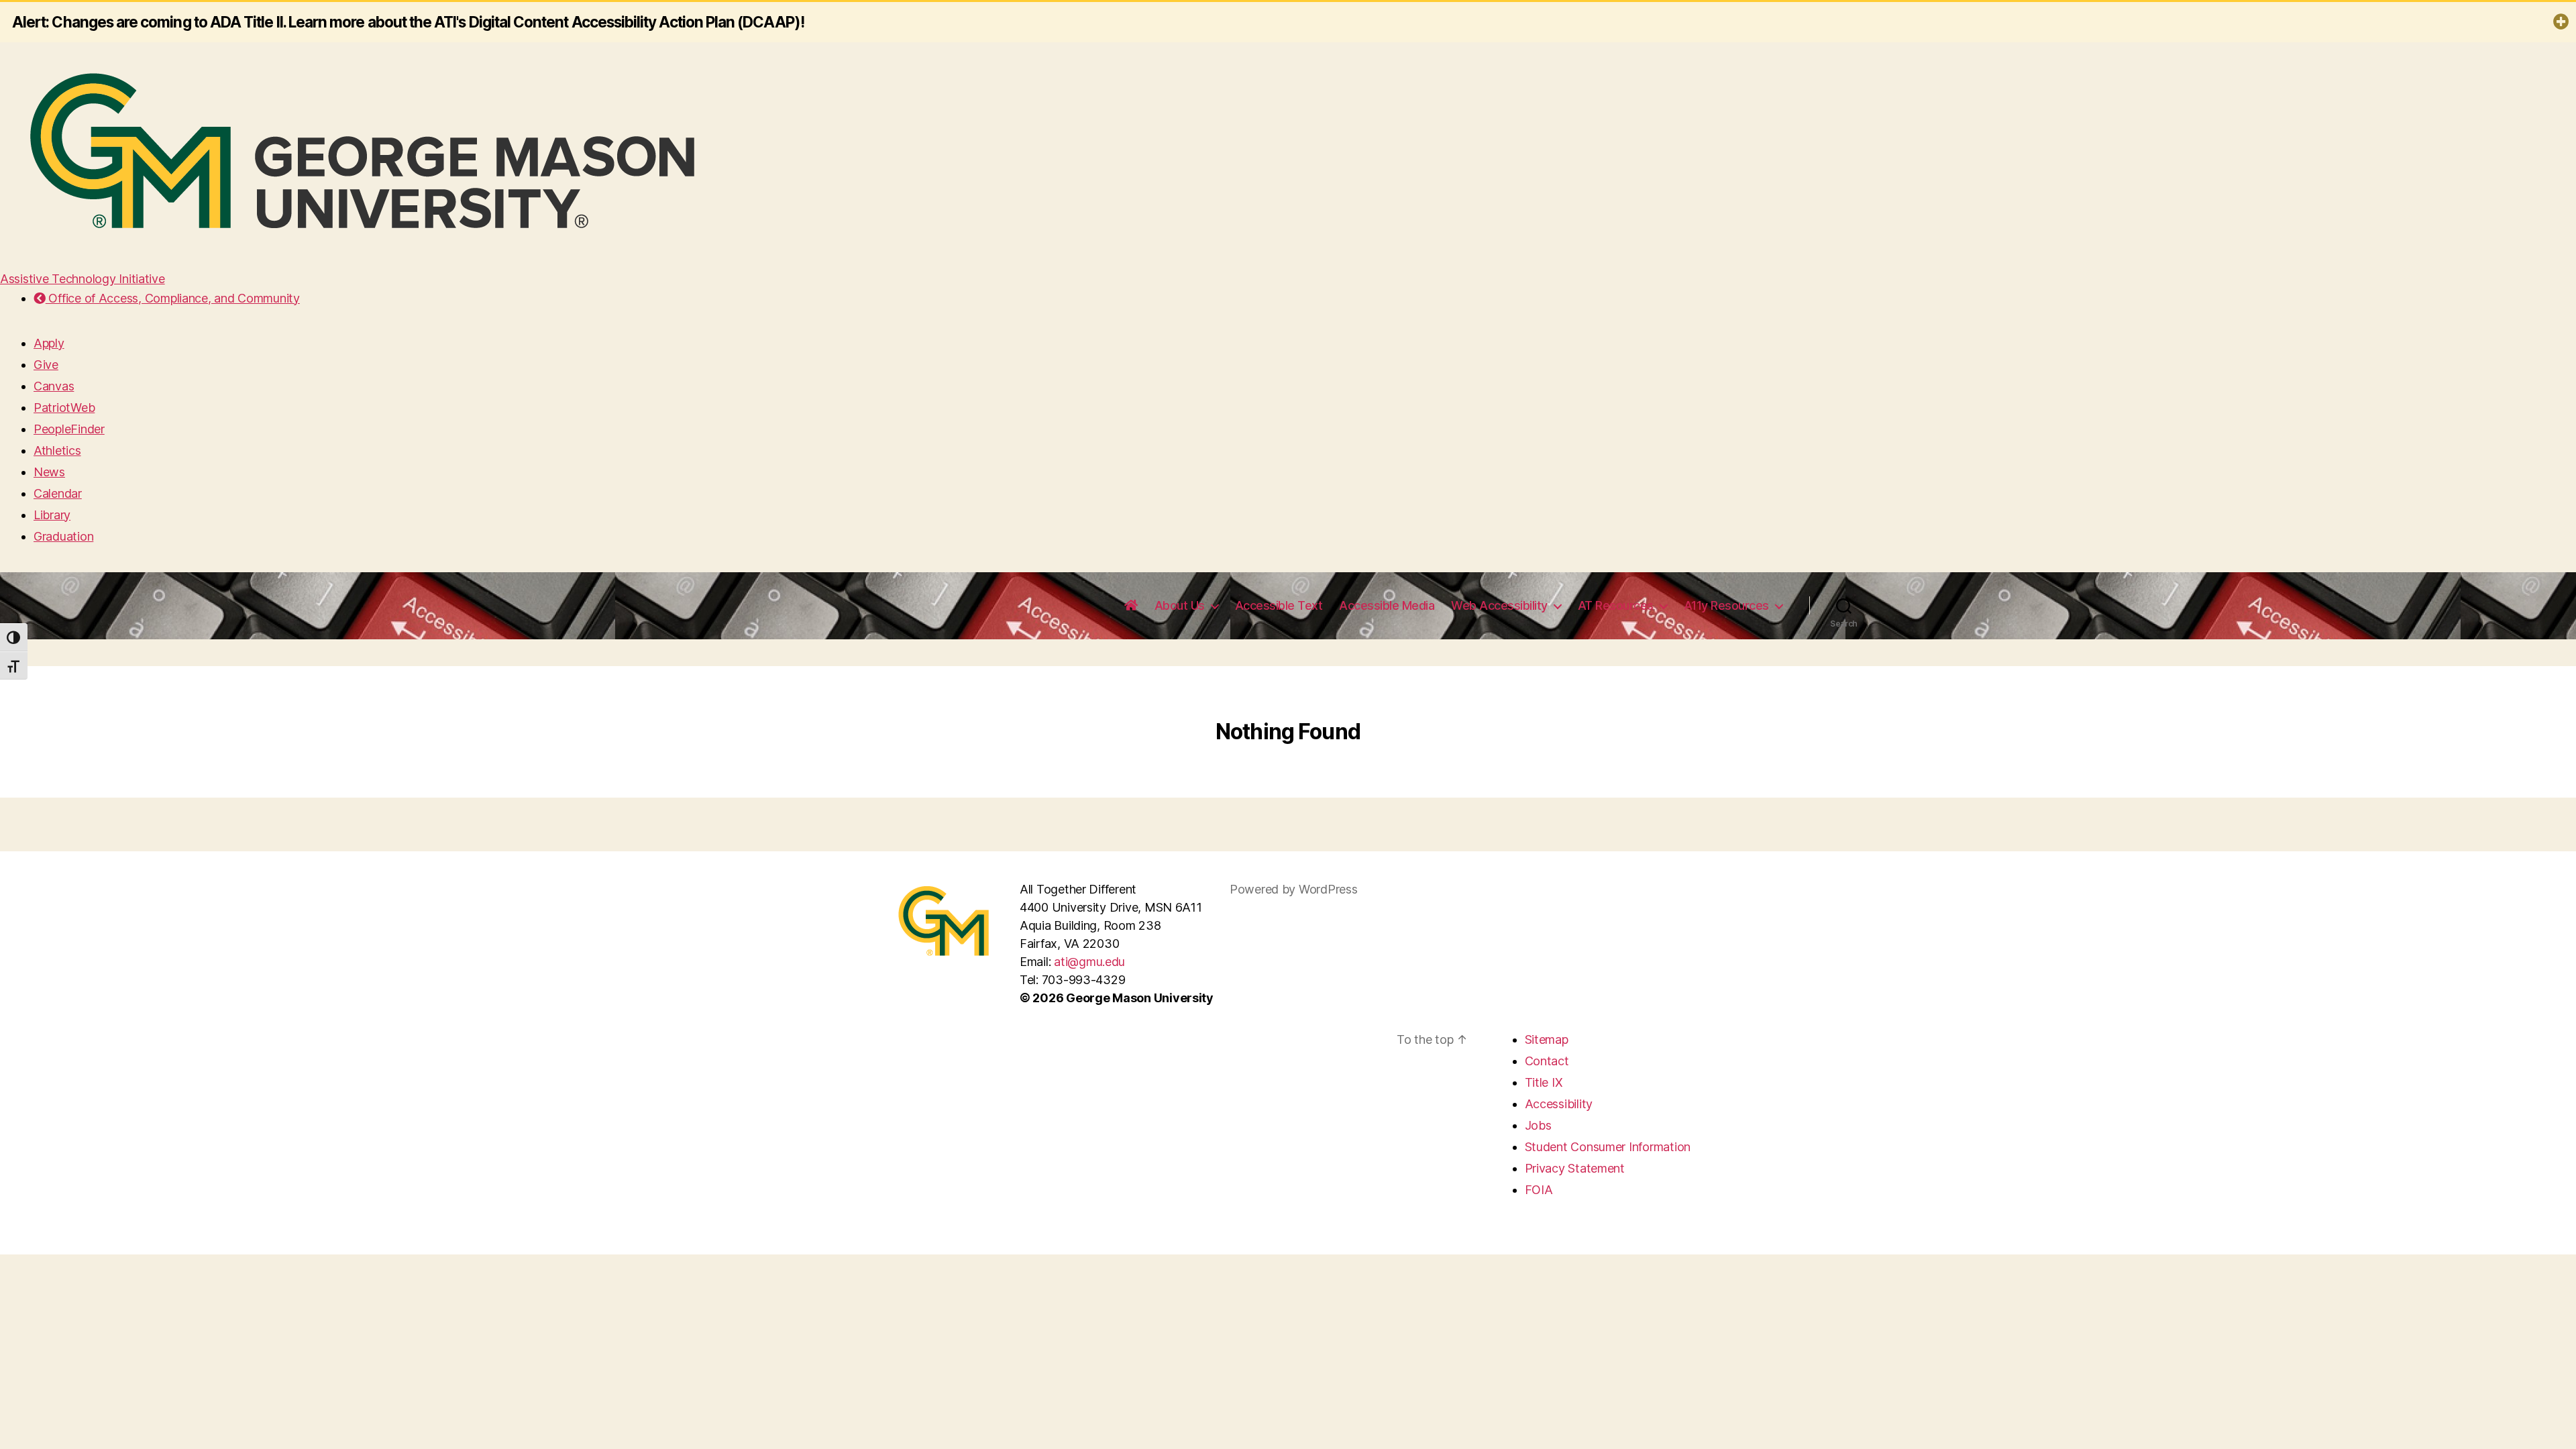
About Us (1180, 605)
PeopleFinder (69, 429)
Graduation (63, 536)
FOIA (1539, 1190)
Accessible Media (1387, 605)
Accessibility (1559, 1104)
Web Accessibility (1499, 605)
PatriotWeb (64, 408)
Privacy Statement (1575, 1168)
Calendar (58, 493)
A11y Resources (1726, 605)
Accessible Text (1279, 605)
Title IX (1544, 1082)
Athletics (57, 450)
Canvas (54, 386)
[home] (1131, 606)
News (49, 472)
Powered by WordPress (1294, 889)
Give (46, 365)
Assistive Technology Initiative (83, 279)
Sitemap (1547, 1039)
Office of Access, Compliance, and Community (173, 298)
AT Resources (1616, 605)
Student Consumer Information (1608, 1147)
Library (52, 515)
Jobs (1538, 1125)
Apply (49, 343)
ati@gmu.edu (1089, 962)
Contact (1547, 1061)
